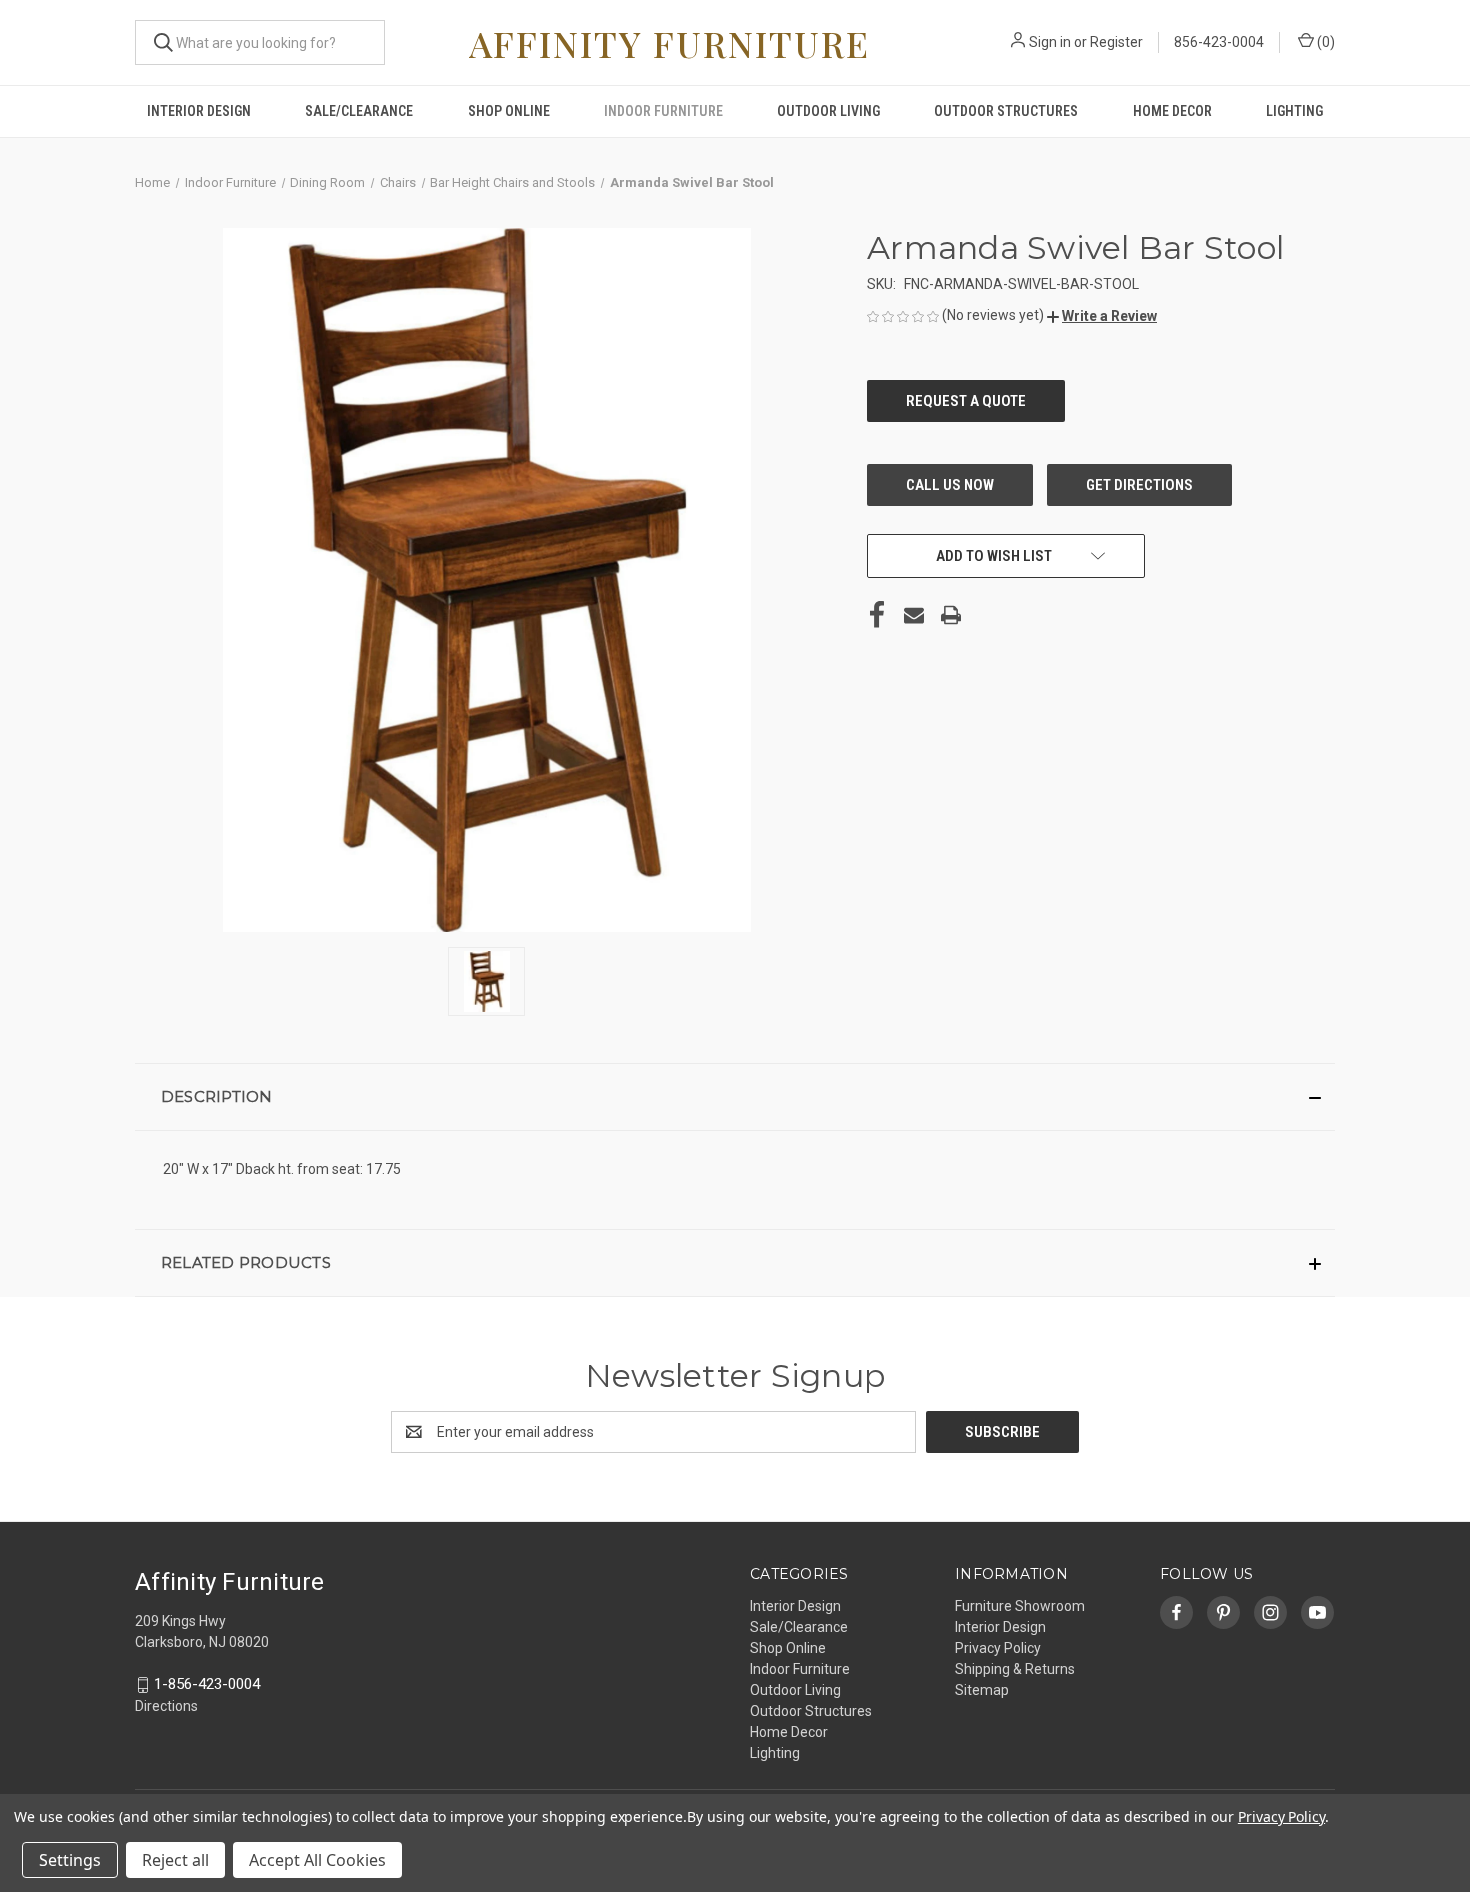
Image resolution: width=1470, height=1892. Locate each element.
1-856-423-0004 (207, 1684)
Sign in (1050, 42)
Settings (70, 1860)
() (1324, 42)
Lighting (1294, 111)
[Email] (914, 615)
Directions (166, 1706)
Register (1116, 42)
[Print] (951, 615)
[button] (1102, 316)
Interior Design (199, 111)
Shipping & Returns (1015, 1669)
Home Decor (1172, 111)
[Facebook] (877, 615)
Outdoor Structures (1006, 111)
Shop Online (509, 111)
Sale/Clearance (359, 111)
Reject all (175, 1860)
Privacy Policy (998, 1648)
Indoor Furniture (663, 111)
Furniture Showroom (1020, 1606)
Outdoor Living (828, 111)
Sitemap (982, 1690)
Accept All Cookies (317, 1860)
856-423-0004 (1219, 42)
